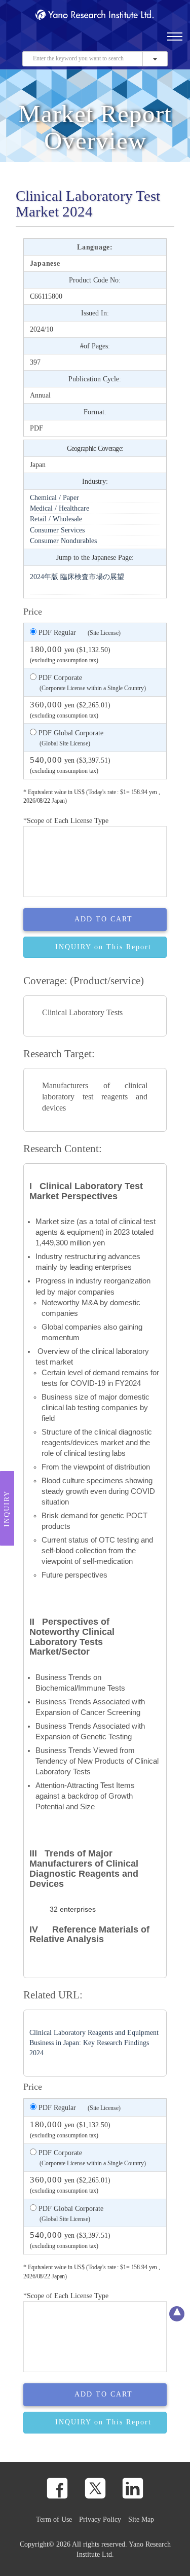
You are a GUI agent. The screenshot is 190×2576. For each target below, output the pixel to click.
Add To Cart (104, 919)
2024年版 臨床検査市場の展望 (77, 577)
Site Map (141, 2519)
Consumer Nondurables (63, 541)
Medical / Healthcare (60, 508)
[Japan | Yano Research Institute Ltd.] (113, 41)
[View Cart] (81, 41)
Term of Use (54, 2519)
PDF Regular (79, 632)
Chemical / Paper (54, 497)
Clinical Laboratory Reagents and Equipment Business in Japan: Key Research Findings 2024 (94, 2043)
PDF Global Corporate (70, 738)
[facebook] (57, 2488)
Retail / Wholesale (56, 519)
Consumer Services (57, 530)
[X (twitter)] (95, 2488)
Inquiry (7, 1509)
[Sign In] (97, 41)
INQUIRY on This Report (103, 947)
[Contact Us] (65, 41)
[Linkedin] (133, 2488)
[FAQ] (49, 41)
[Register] (32, 41)
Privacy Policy (100, 2519)
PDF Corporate (91, 683)
